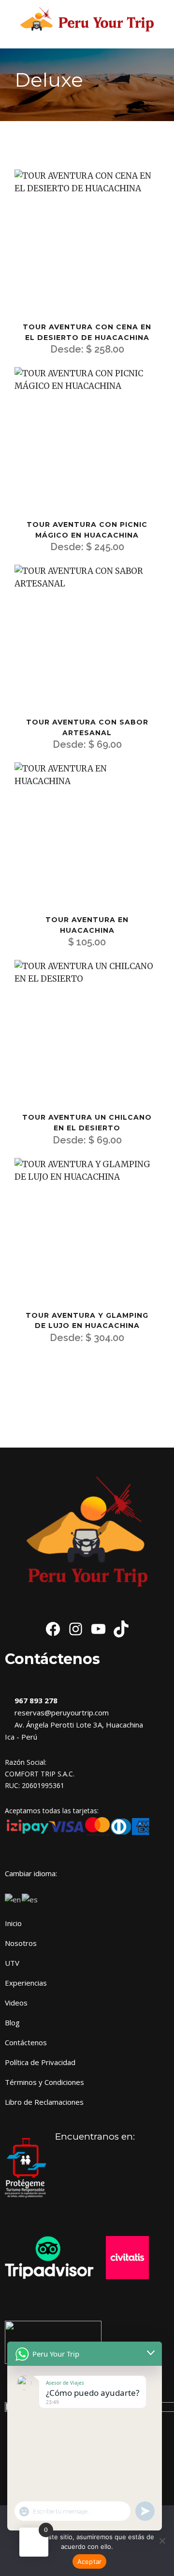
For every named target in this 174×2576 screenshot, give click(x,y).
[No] (162, 2541)
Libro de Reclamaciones (44, 2102)
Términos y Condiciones (44, 2082)
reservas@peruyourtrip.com (60, 1712)
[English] (13, 1898)
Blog (12, 2022)
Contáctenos (26, 2042)
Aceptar (90, 2561)
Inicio (13, 1923)
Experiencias (26, 1983)
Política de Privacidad (40, 2062)
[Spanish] (30, 1898)
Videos (16, 2003)
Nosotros (21, 1943)
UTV (12, 1963)
